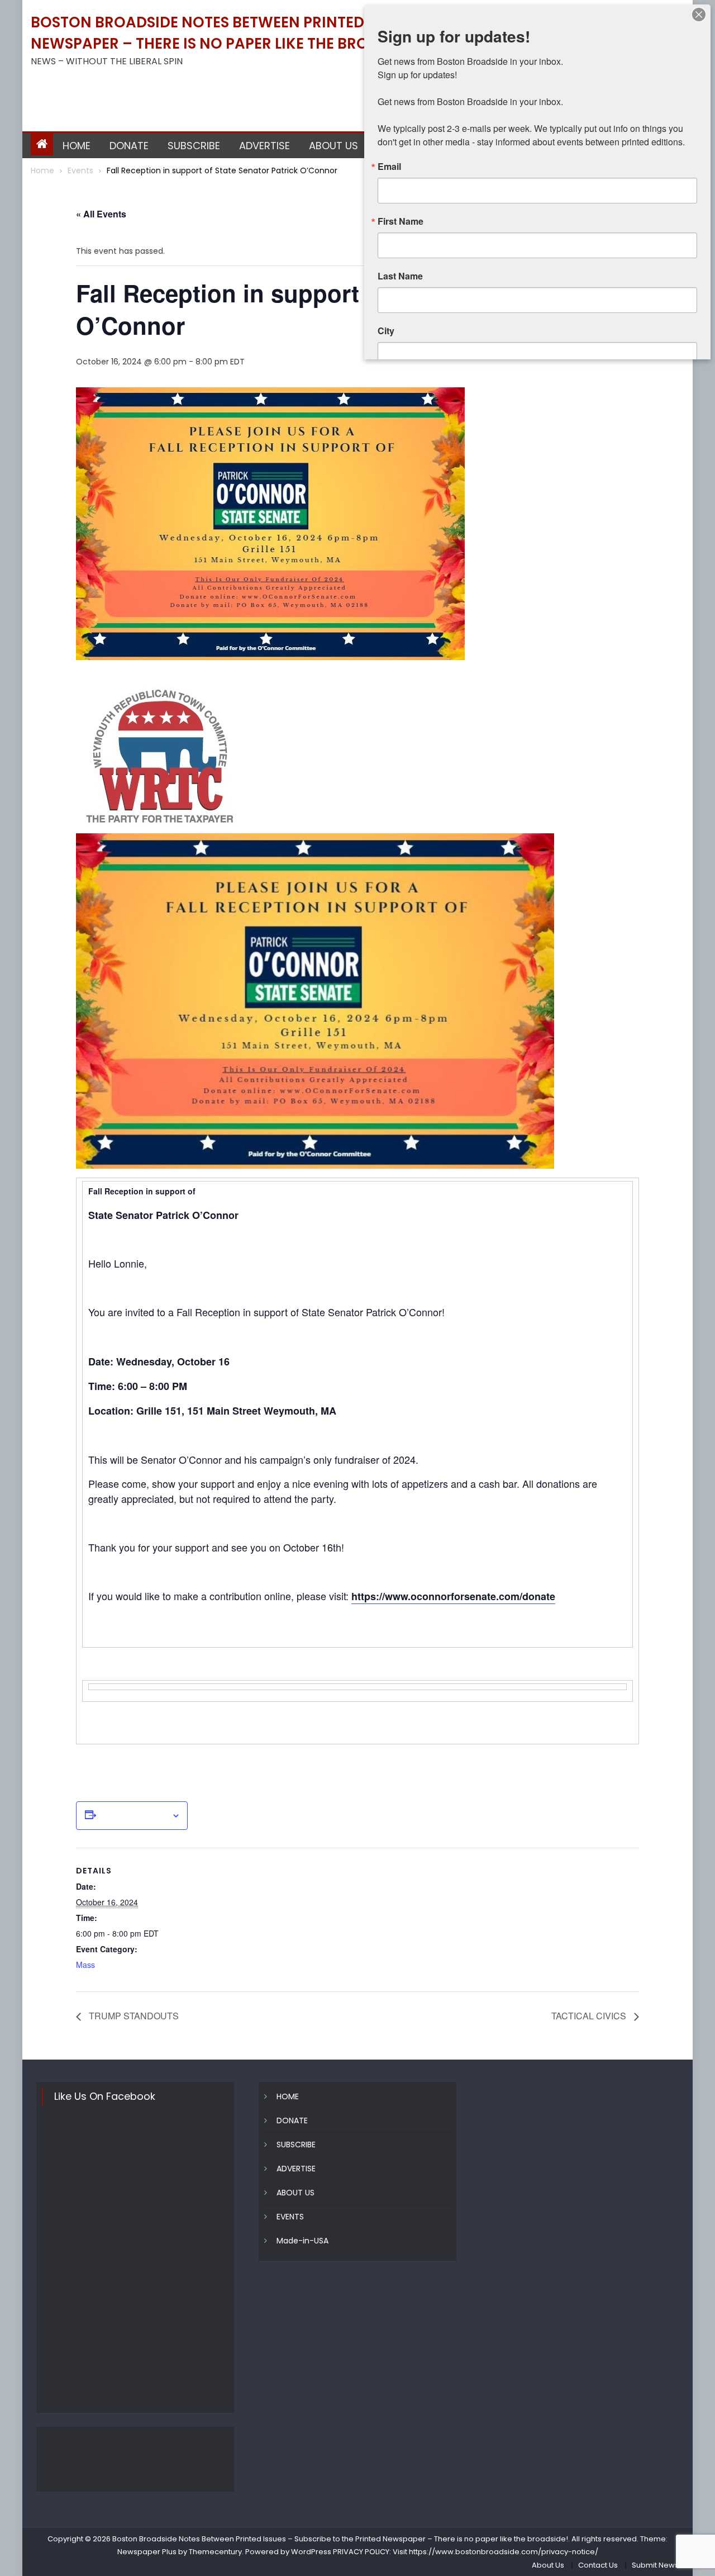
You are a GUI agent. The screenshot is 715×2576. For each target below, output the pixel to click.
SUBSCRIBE (194, 146)
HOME (77, 146)
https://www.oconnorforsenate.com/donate (453, 1596)
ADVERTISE (264, 146)
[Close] (699, 15)
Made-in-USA (302, 2241)
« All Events (101, 214)
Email (389, 167)
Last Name (400, 276)
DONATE (129, 146)
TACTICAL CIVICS (590, 2016)
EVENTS (290, 2217)
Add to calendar (134, 1816)
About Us (548, 2565)
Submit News (655, 2565)
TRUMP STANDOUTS (133, 2016)
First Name (401, 221)
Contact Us (598, 2565)
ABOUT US (333, 146)
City (386, 331)
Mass (85, 1965)
